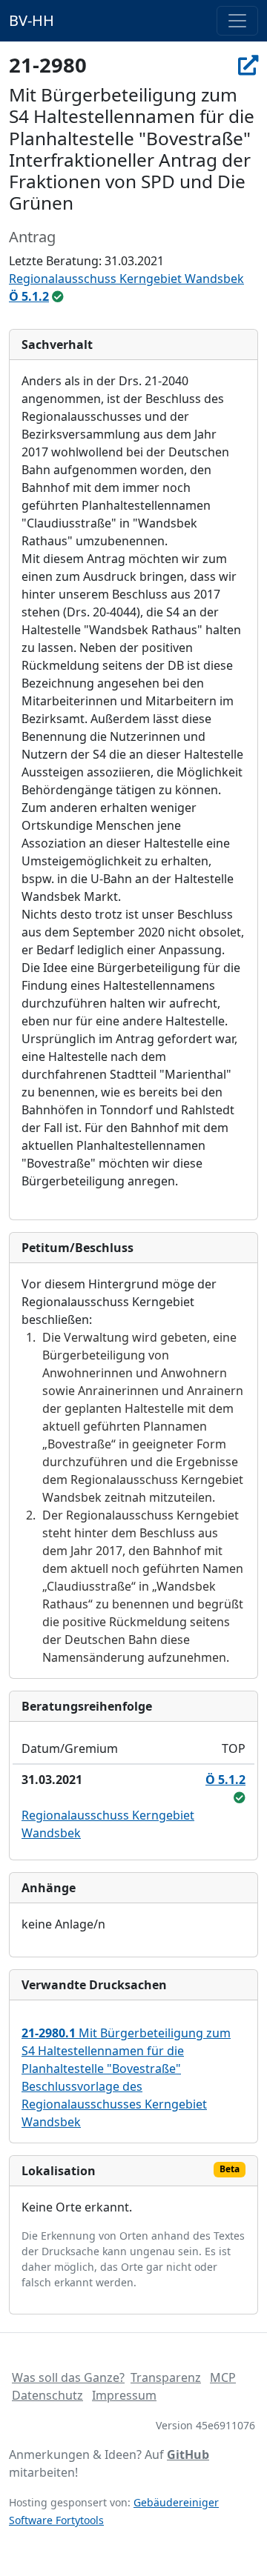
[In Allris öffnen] (248, 65)
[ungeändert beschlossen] (58, 296)
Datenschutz (47, 2395)
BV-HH (32, 20)
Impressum (124, 2395)
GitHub (188, 2454)
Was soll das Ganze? (68, 2377)
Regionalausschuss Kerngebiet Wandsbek (126, 279)
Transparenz (166, 2377)
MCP (223, 2377)
